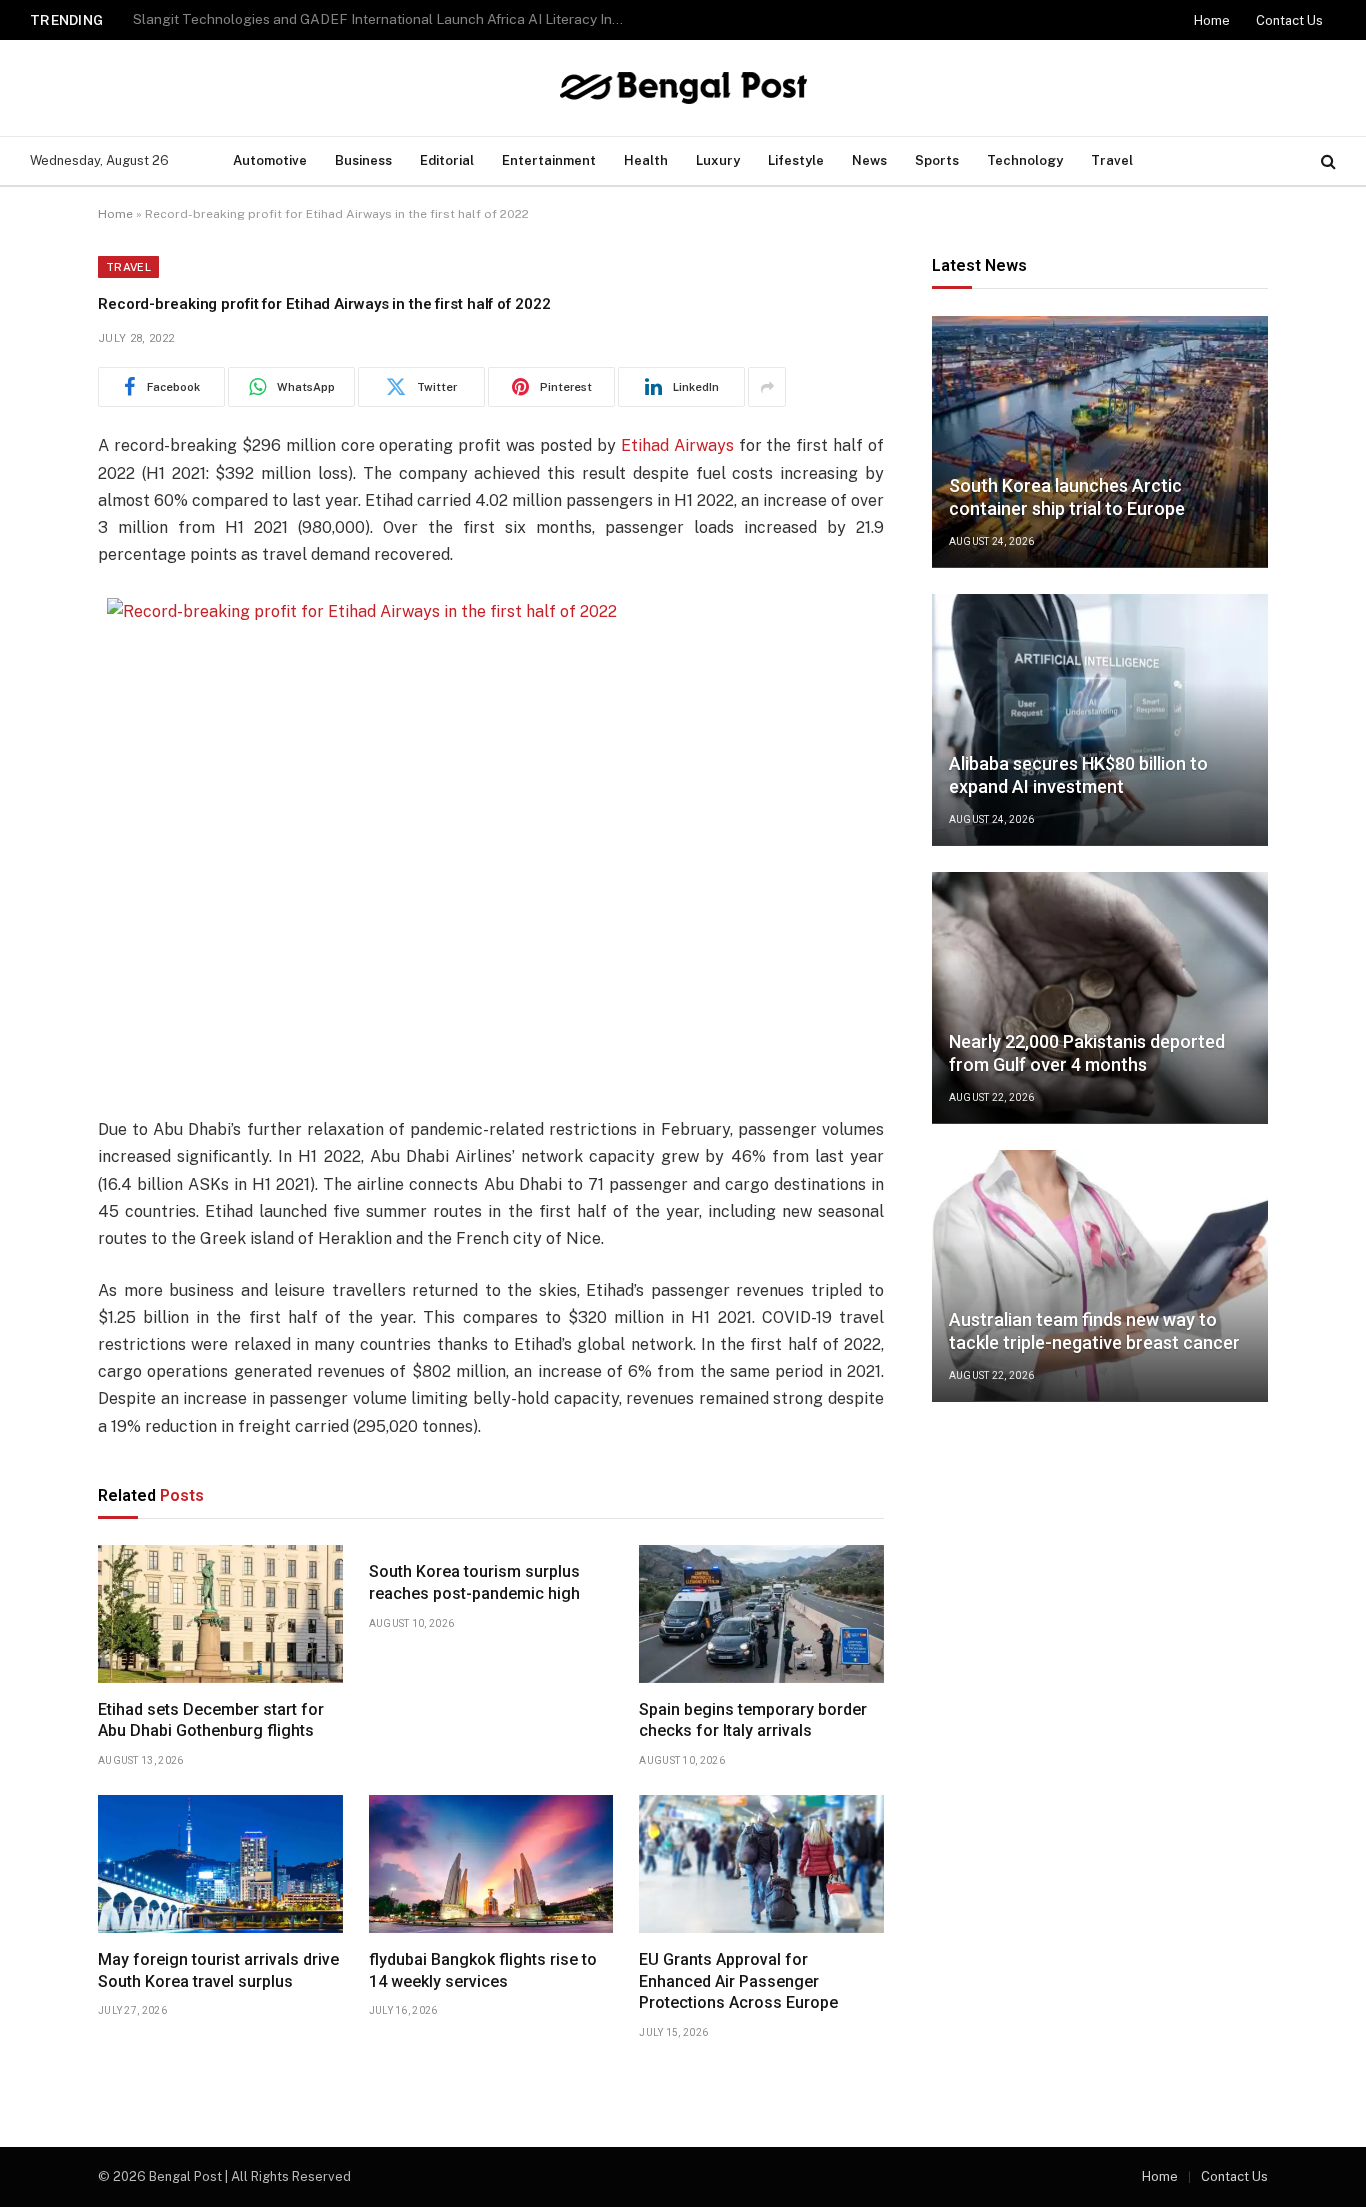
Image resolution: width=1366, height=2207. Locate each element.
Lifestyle (796, 160)
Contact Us (1289, 20)
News (869, 160)
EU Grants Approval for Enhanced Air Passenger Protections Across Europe (738, 1981)
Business (363, 160)
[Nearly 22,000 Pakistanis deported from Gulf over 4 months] (1100, 998)
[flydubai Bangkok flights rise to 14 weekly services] (491, 1864)
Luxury (718, 160)
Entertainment (549, 160)
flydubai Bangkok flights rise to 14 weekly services (483, 1970)
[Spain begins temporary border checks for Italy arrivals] (761, 1614)
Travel (1112, 160)
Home (1212, 20)
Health (646, 160)
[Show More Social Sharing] (767, 387)
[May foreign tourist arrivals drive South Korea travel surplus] (220, 1864)
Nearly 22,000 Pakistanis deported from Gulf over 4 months (1087, 1054)
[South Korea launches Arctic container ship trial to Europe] (1100, 442)
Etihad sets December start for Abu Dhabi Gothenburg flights (211, 1720)
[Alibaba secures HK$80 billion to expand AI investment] (1100, 720)
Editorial (447, 160)
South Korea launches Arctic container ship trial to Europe (318, 19)
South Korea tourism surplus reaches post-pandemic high (474, 1582)
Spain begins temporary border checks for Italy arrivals (753, 1720)
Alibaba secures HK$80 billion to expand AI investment (1078, 776)
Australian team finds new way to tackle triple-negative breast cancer (1094, 1332)
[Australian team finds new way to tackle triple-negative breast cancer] (1100, 1276)
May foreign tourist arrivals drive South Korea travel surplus (218, 1970)
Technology (1025, 160)
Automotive (270, 160)
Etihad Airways (677, 445)
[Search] (1326, 161)
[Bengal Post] (683, 88)
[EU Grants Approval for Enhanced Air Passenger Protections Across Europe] (761, 1864)
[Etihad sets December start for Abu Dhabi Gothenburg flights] (220, 1614)
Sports (937, 160)
